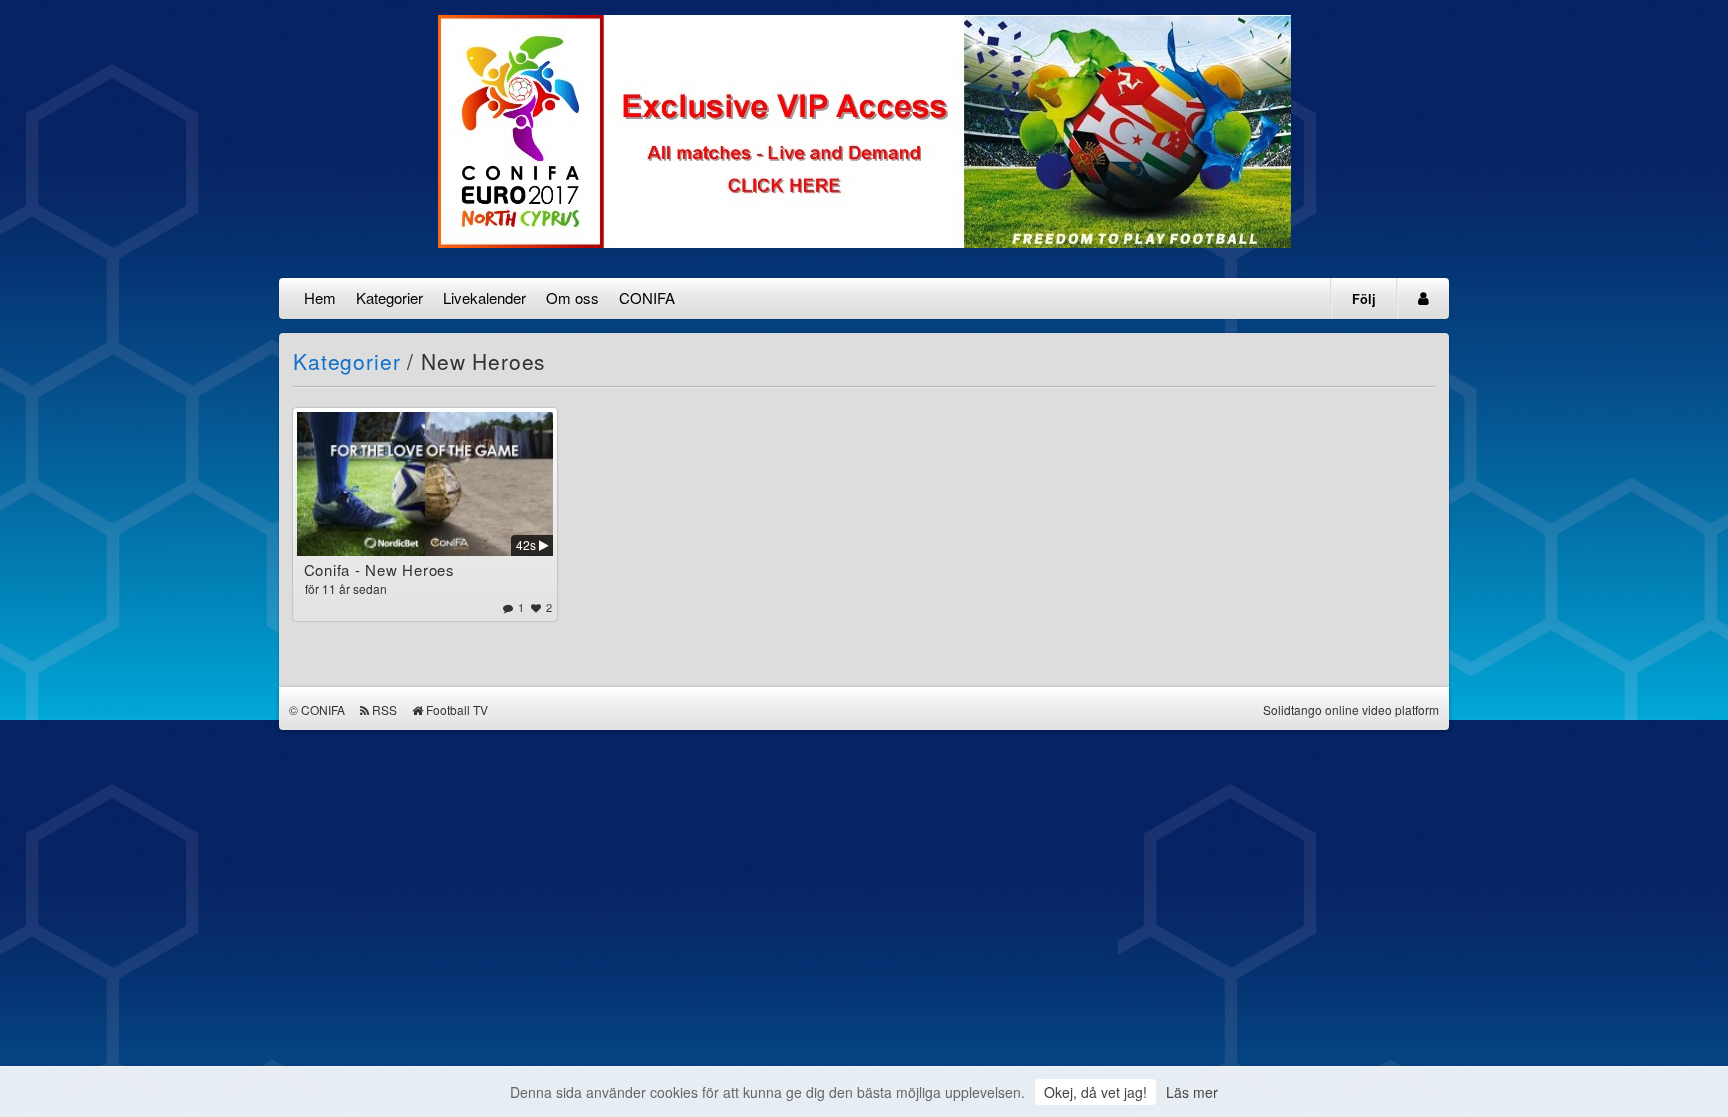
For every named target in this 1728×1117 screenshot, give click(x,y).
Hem (320, 297)
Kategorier (389, 297)
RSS (384, 709)
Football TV (457, 709)
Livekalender (484, 297)
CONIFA (647, 297)
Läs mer (1192, 1092)
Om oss (572, 297)
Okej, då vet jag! (1095, 1092)
